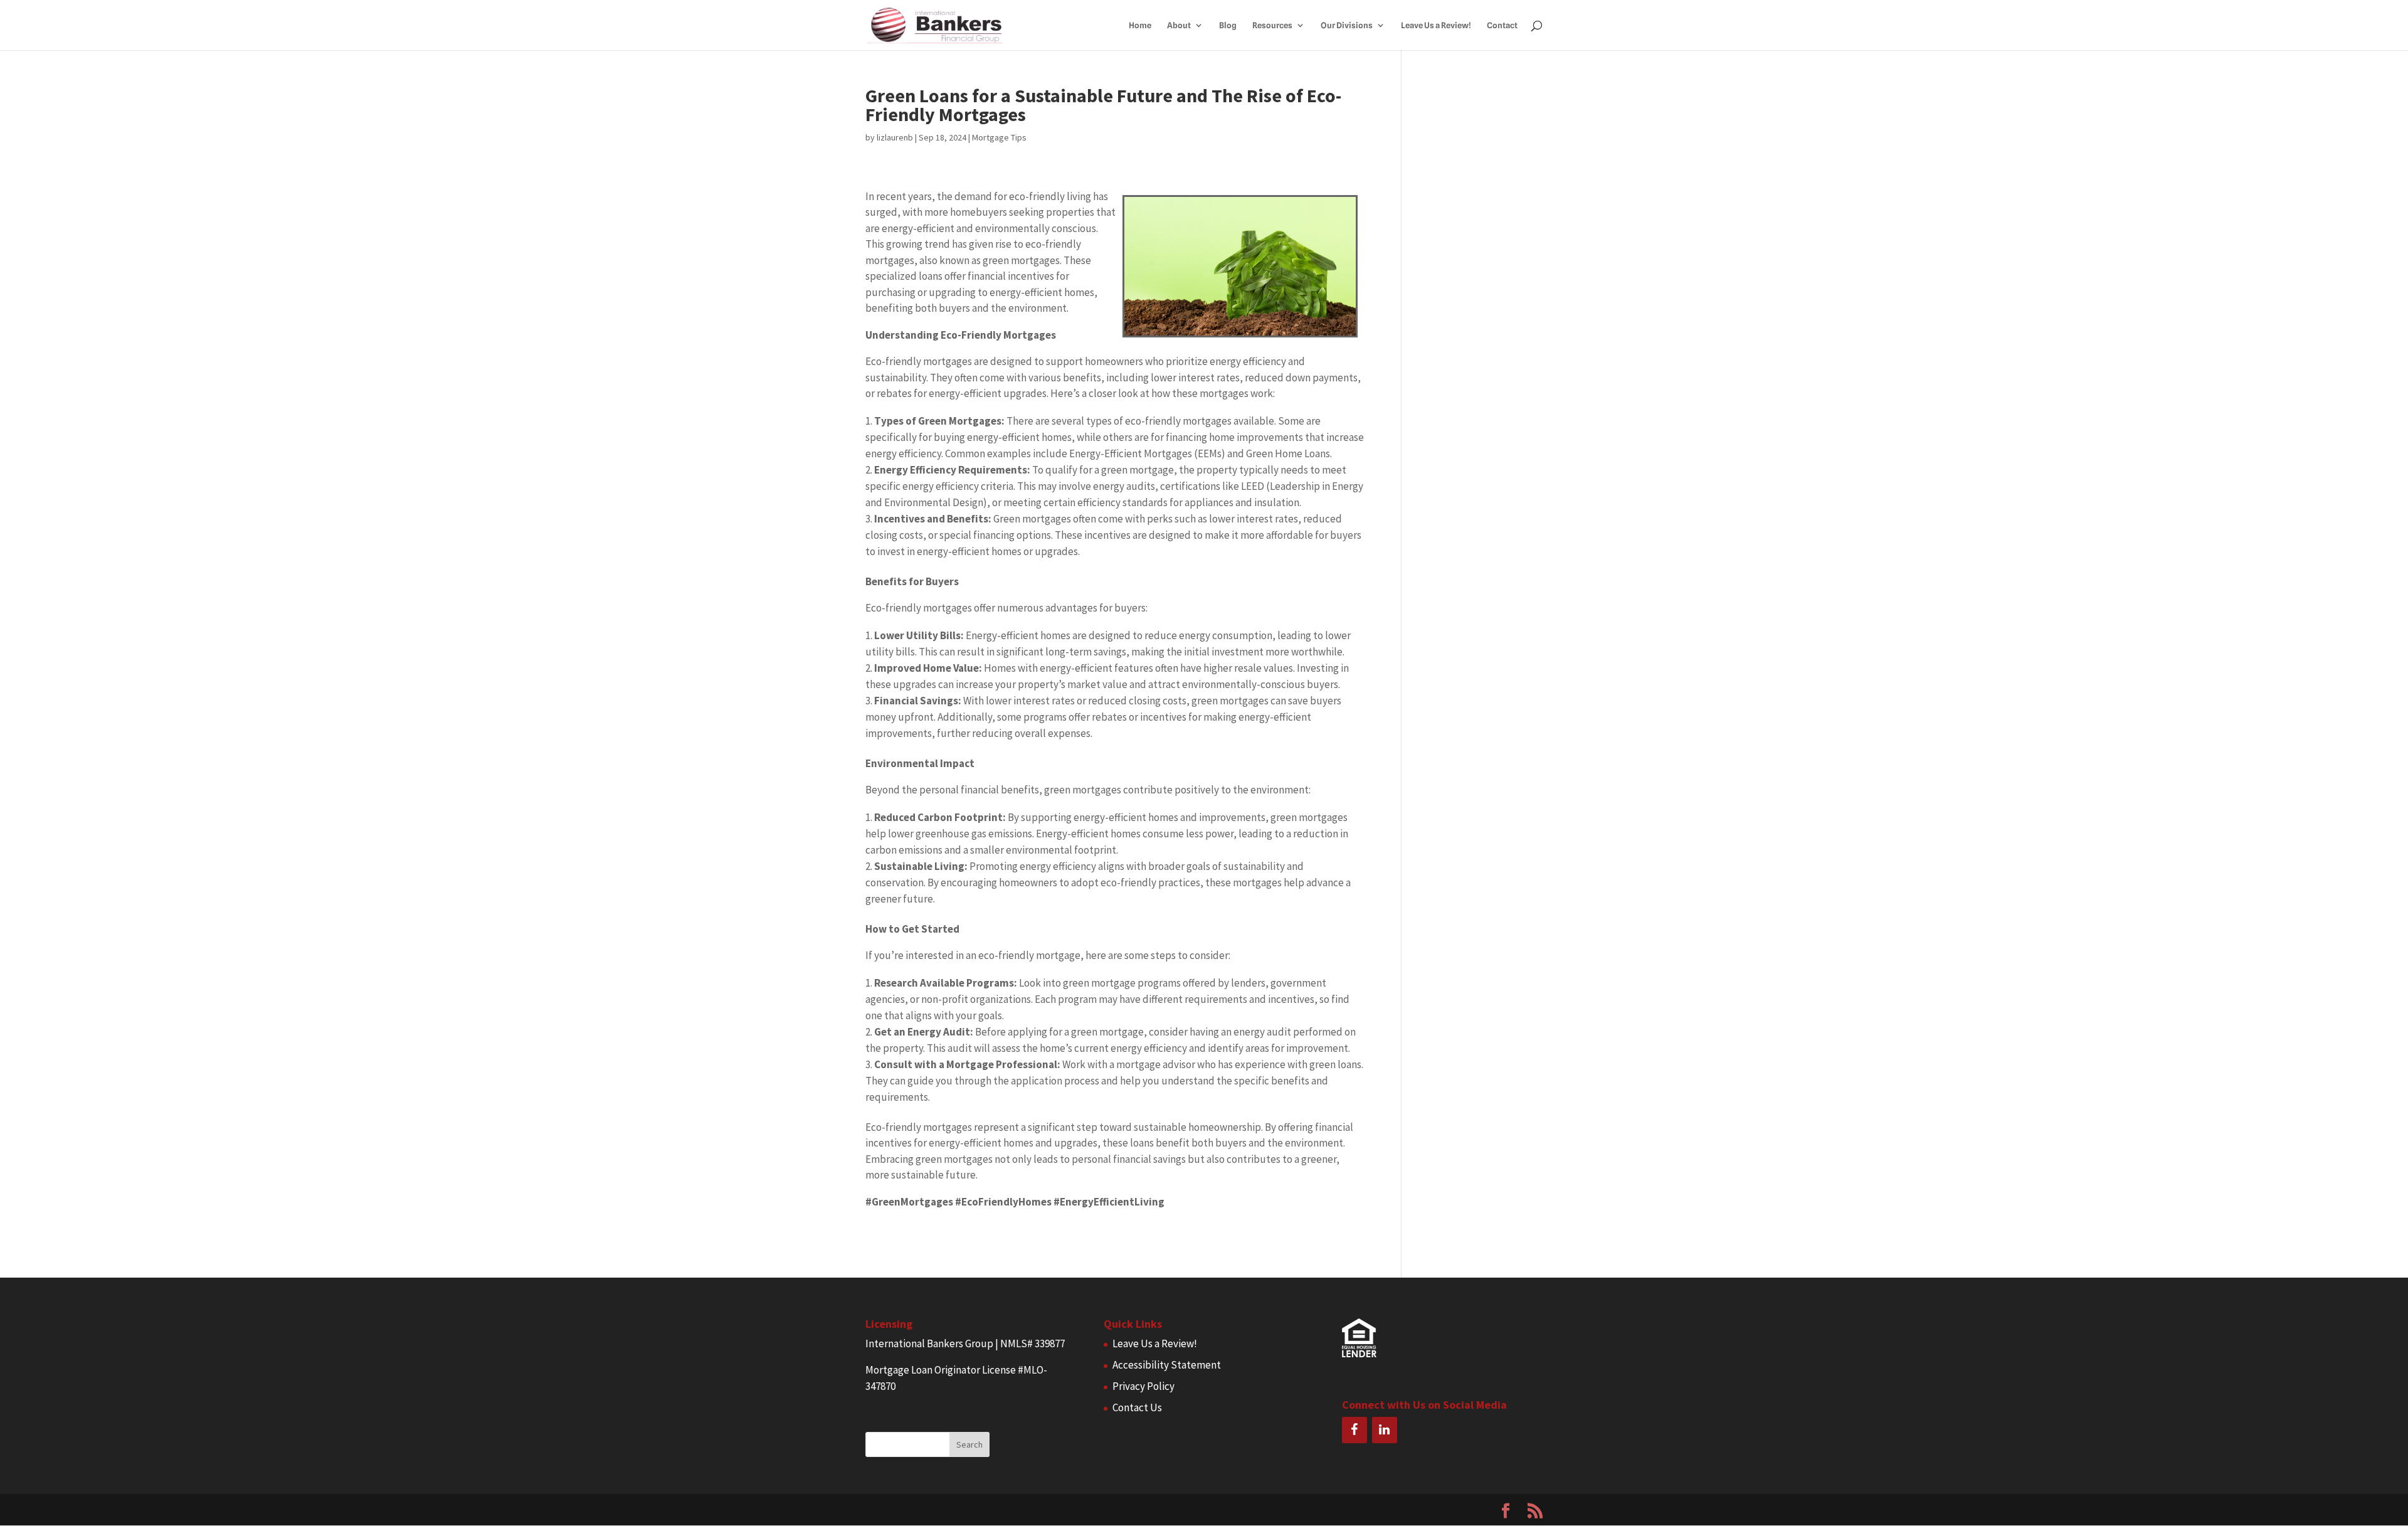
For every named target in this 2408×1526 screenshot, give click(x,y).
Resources (1272, 25)
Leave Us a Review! (1436, 25)
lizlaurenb (895, 137)
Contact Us (1137, 1407)
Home (1140, 25)
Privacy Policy (1143, 1386)
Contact (1502, 25)
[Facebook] (1354, 1430)
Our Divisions (1347, 25)
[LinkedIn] (1385, 1430)
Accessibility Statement (1167, 1365)
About (1179, 25)
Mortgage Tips (999, 137)
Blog (1228, 25)
